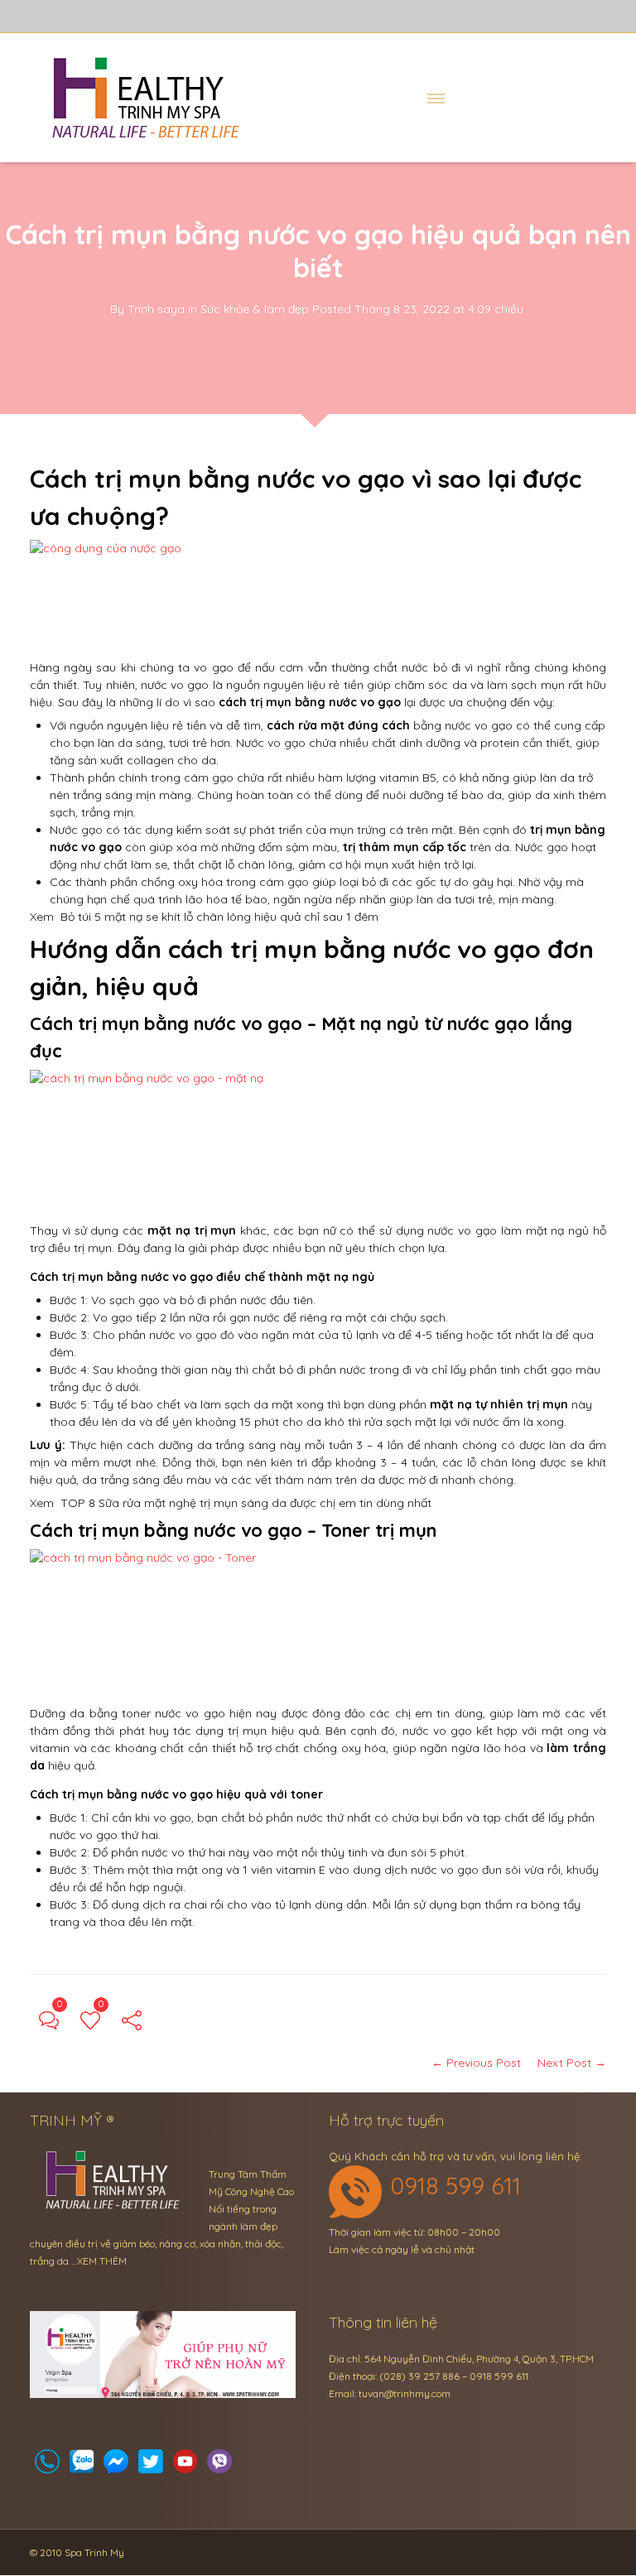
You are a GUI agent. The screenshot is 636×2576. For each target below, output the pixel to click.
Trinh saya (156, 309)
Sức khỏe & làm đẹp (255, 309)
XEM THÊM (102, 2261)
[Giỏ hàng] (82, 2466)
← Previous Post (476, 2063)
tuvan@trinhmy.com (405, 2393)
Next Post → (572, 2063)
